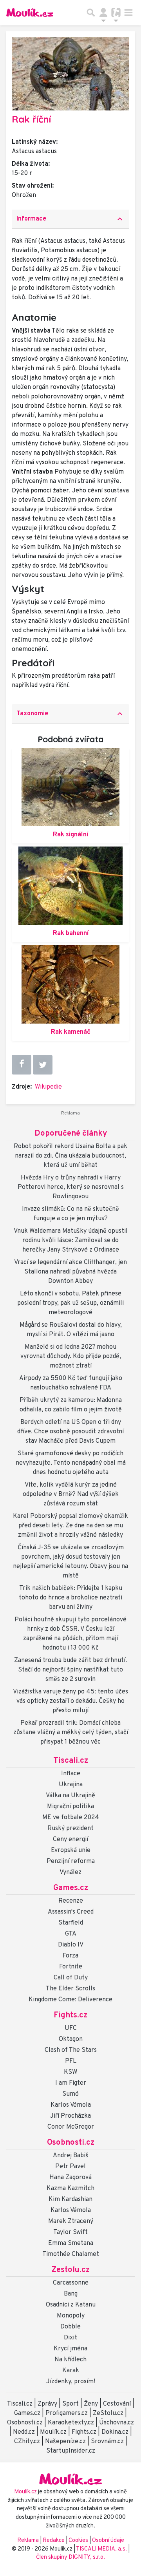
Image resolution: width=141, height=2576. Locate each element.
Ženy (91, 2404)
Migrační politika (70, 1807)
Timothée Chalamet (71, 2254)
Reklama (28, 2541)
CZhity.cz (27, 2442)
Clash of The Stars (71, 2050)
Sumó (70, 2094)
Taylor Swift (70, 2232)
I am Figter (71, 2083)
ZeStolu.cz (108, 2413)
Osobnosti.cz (71, 2143)
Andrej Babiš (71, 2156)
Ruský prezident (70, 1829)
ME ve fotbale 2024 (71, 1818)
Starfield (71, 1923)
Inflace (71, 1774)
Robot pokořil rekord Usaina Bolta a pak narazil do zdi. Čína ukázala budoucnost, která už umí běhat (70, 1156)
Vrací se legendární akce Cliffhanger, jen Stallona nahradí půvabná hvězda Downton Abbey (70, 1272)
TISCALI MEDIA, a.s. (102, 2549)
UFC (71, 2028)
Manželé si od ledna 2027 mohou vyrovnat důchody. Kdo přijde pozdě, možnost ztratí (71, 1357)
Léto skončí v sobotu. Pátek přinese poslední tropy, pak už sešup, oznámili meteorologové (70, 1303)
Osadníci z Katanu (71, 2305)
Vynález (70, 1872)
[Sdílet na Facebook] (22, 1065)
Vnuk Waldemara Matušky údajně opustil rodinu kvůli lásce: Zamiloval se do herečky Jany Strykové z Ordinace (71, 1241)
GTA (71, 1934)
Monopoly (71, 2316)
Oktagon (71, 2039)
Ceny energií (70, 1840)
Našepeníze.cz (65, 2442)
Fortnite (71, 1967)
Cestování (117, 2404)
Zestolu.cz (70, 2270)
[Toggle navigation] (128, 13)
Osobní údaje (108, 2541)
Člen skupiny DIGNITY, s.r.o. (70, 2557)
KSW (70, 2072)
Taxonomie (70, 714)
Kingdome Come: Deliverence (70, 2000)
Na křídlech (70, 2360)
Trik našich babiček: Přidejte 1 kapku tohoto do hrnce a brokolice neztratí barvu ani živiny (70, 1598)
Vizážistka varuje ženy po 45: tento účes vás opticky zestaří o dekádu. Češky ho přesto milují (70, 1701)
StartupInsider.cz (71, 2451)
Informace (70, 219)
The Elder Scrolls (70, 1989)
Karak (71, 2371)
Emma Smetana (71, 2243)
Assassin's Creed (71, 1912)
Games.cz (71, 1888)
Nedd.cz (24, 2432)
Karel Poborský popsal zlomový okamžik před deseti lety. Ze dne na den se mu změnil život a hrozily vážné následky (70, 1526)
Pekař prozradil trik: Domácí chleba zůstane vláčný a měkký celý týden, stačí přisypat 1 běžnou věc (71, 1733)
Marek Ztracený (71, 2221)
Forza (70, 1956)
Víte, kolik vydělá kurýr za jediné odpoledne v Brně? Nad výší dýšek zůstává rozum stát (71, 1494)
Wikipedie (48, 1087)
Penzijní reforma (71, 1861)
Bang (71, 2294)
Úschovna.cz (117, 2423)
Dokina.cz (115, 2432)
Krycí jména (70, 2349)
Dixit (70, 2338)
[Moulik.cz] (30, 13)
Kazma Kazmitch (70, 2189)
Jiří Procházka (70, 2116)
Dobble (70, 2327)
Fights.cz (70, 2015)
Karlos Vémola (71, 2105)
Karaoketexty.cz (71, 2423)
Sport (70, 2404)
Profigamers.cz (67, 2413)
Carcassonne (71, 2283)
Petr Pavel (70, 2167)
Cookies (78, 2541)
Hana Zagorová (70, 2178)
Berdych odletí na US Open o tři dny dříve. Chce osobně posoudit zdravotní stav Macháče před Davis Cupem (70, 1432)
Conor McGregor (71, 2127)
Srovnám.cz (107, 2442)
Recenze (71, 1901)
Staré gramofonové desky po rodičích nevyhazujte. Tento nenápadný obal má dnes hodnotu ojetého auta (71, 1463)
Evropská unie (71, 1851)
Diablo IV (71, 1945)
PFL (71, 2061)
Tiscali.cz (71, 1761)
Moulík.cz (53, 2432)
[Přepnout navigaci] (103, 13)
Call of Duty (71, 1978)
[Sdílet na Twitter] (43, 1065)
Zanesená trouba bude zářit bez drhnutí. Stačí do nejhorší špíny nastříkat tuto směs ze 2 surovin (70, 1670)
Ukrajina (71, 1785)
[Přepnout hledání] (91, 13)
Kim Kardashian (70, 2200)
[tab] (70, 219)
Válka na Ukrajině (70, 1796)
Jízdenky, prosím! (71, 2382)
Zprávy (47, 2404)
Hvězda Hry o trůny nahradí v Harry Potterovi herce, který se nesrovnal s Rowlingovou (71, 1187)
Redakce (54, 2541)
